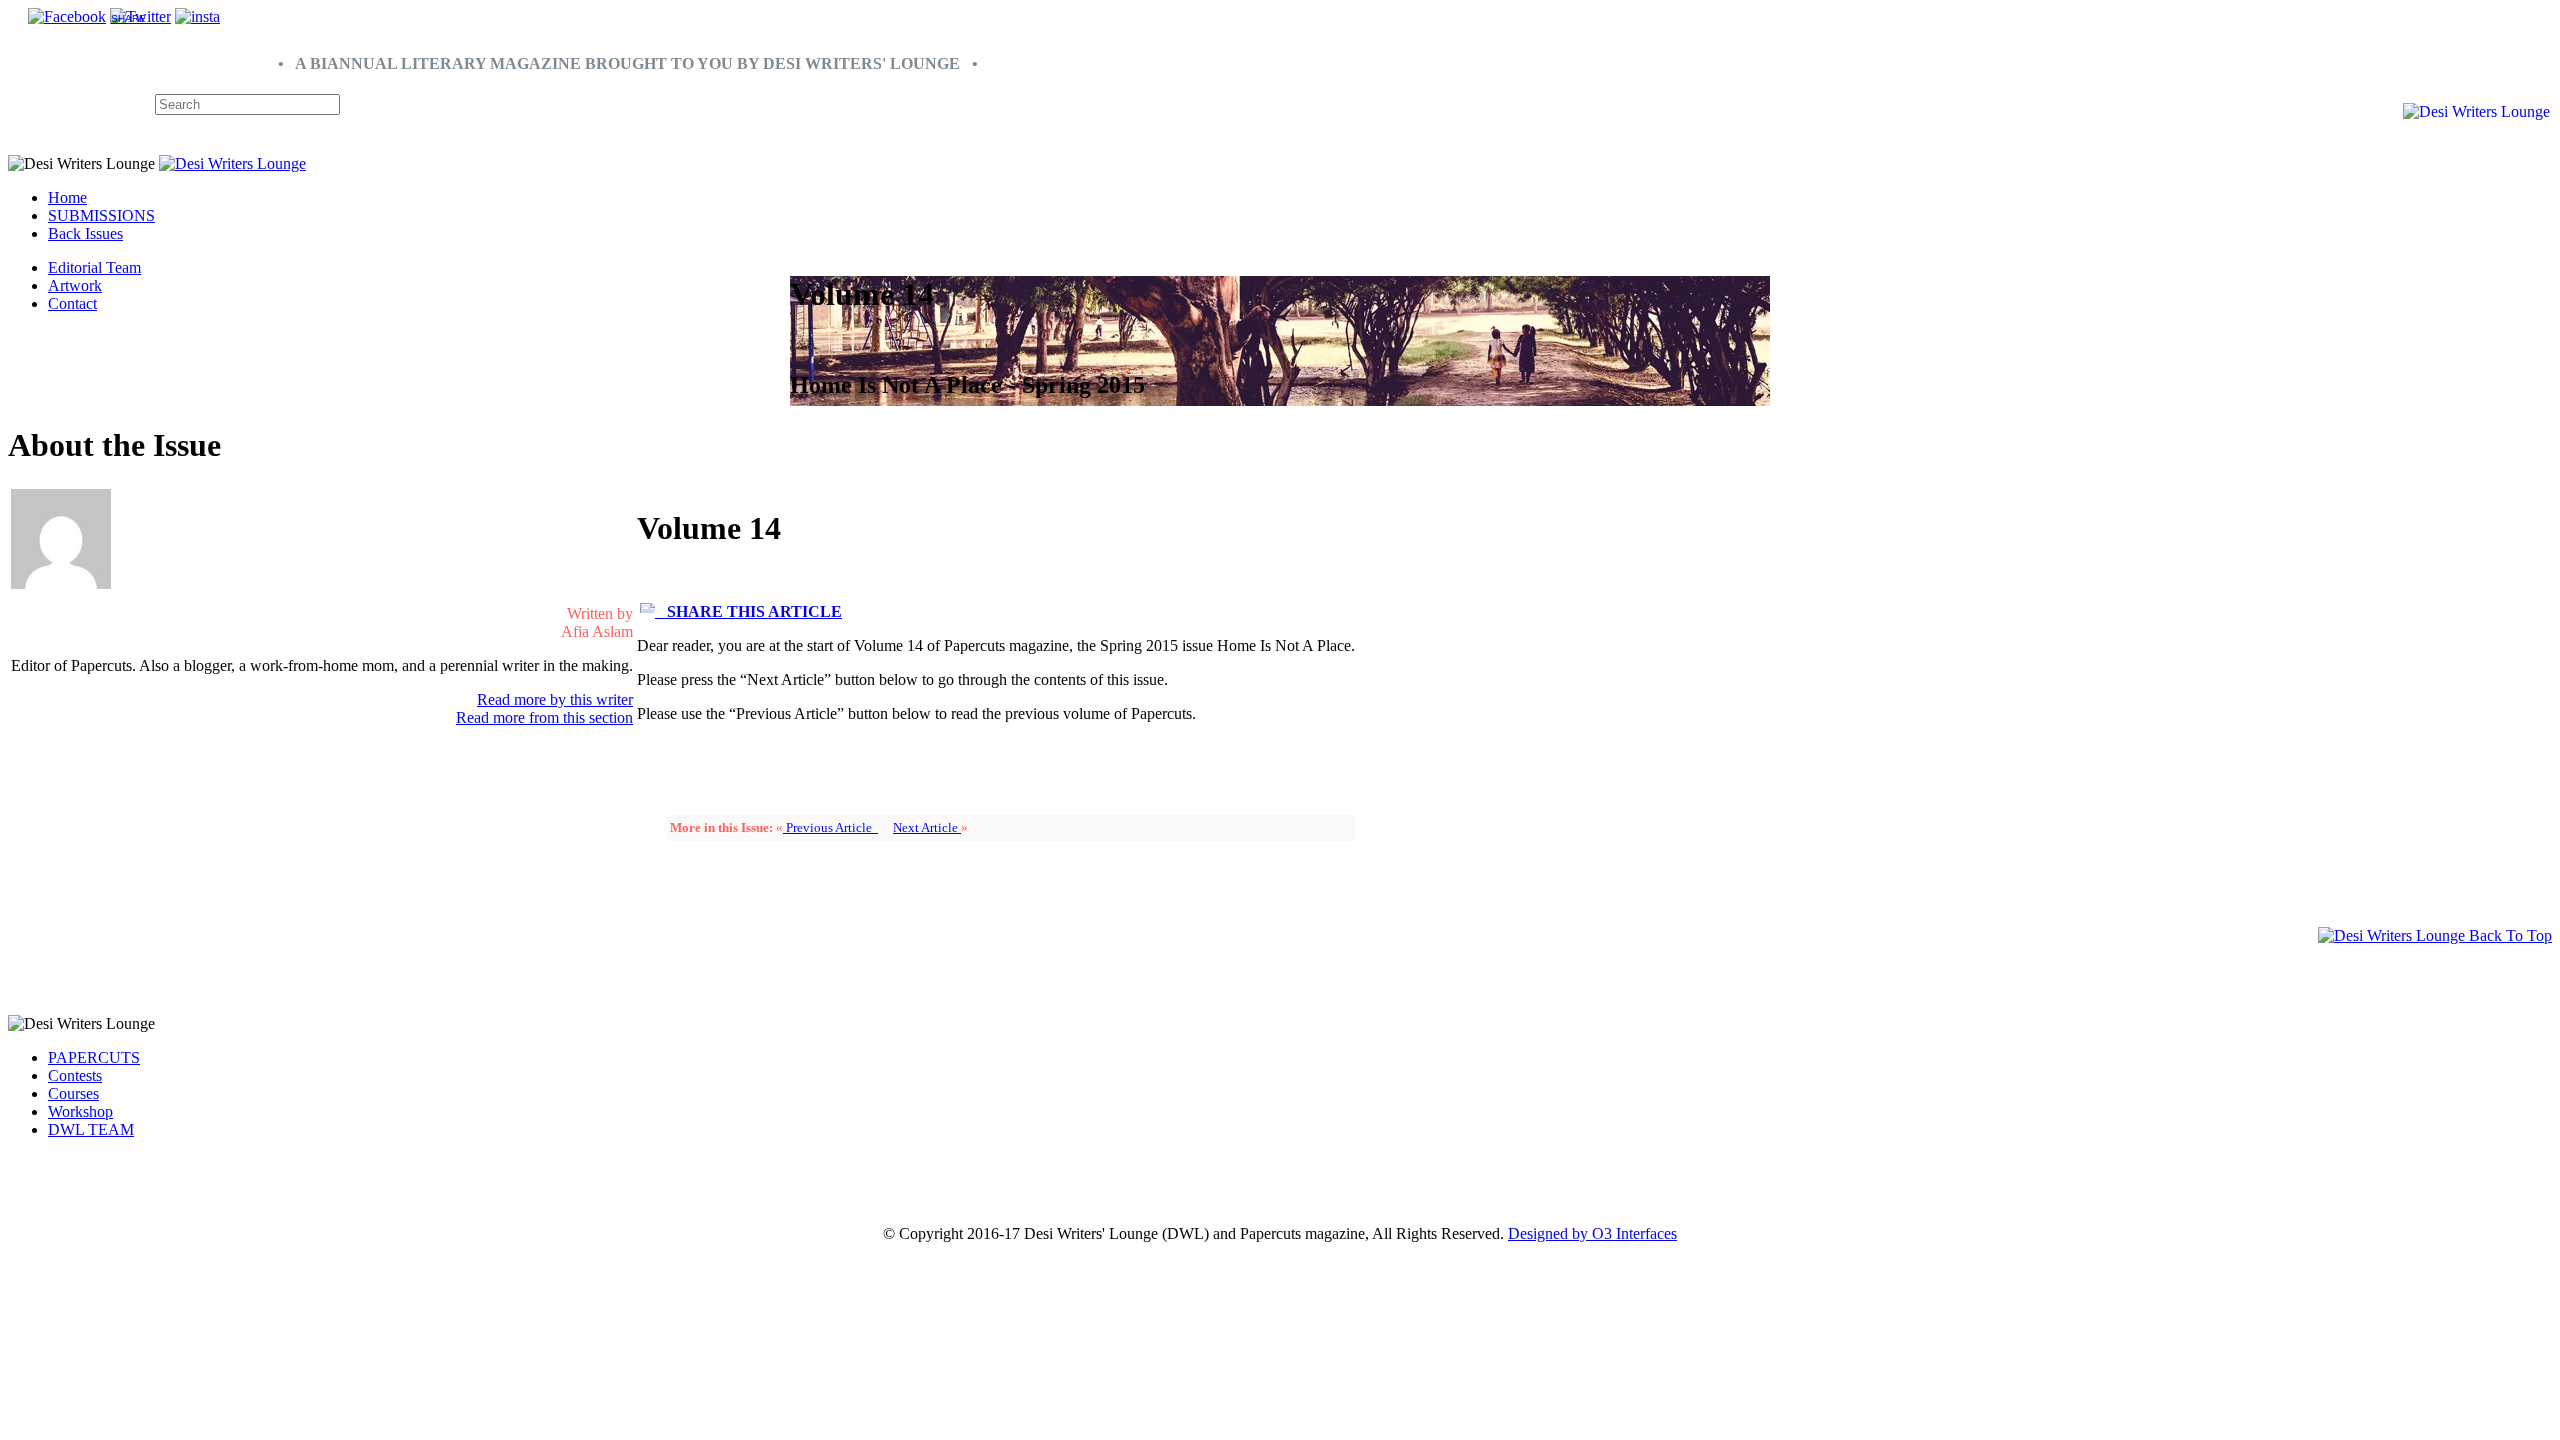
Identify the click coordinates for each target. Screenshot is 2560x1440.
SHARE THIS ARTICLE (748, 611)
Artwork (75, 285)
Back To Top (2508, 935)
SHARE (128, 18)
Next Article (927, 827)
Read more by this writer (555, 699)
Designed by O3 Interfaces (1592, 1233)
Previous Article (830, 827)
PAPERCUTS (94, 1057)
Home (67, 197)
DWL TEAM (91, 1129)
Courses (73, 1093)
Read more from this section (544, 717)
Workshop (80, 1111)
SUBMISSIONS (101, 215)
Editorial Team (94, 267)
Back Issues (85, 233)
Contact (72, 303)
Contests (75, 1075)
